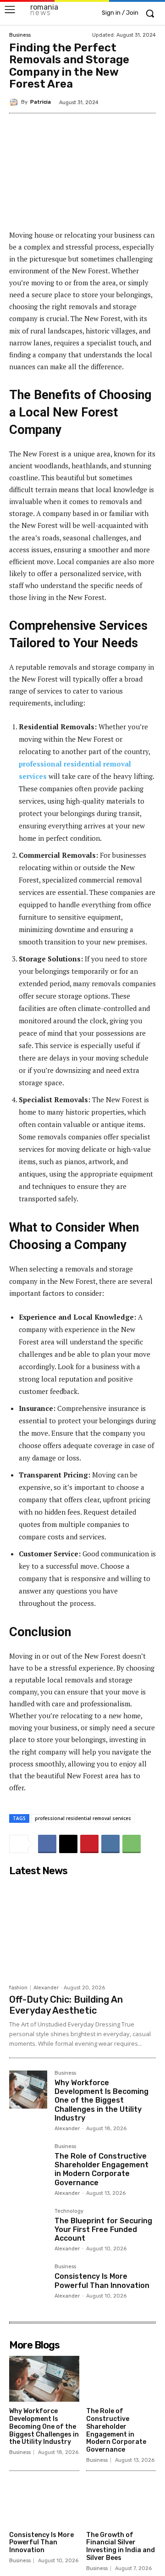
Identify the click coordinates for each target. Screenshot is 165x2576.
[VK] (110, 1844)
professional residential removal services (83, 1818)
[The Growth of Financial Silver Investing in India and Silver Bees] (121, 2502)
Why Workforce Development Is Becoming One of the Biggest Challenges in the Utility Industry (102, 2100)
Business (20, 35)
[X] (68, 1844)
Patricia (41, 102)
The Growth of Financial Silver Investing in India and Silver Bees (121, 2546)
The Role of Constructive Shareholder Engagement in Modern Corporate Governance (102, 2169)
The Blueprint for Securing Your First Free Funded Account (103, 2229)
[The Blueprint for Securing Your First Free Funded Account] (28, 2228)
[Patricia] (15, 102)
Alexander (46, 1988)
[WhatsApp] (132, 1844)
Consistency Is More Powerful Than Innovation (102, 2281)
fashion (18, 1988)
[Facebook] (47, 1844)
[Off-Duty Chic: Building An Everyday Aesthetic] (82, 1930)
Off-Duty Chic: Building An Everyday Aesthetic (66, 2005)
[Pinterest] (89, 1844)
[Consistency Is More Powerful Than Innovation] (28, 2283)
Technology (69, 2211)
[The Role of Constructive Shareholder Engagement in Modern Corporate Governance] (28, 2163)
